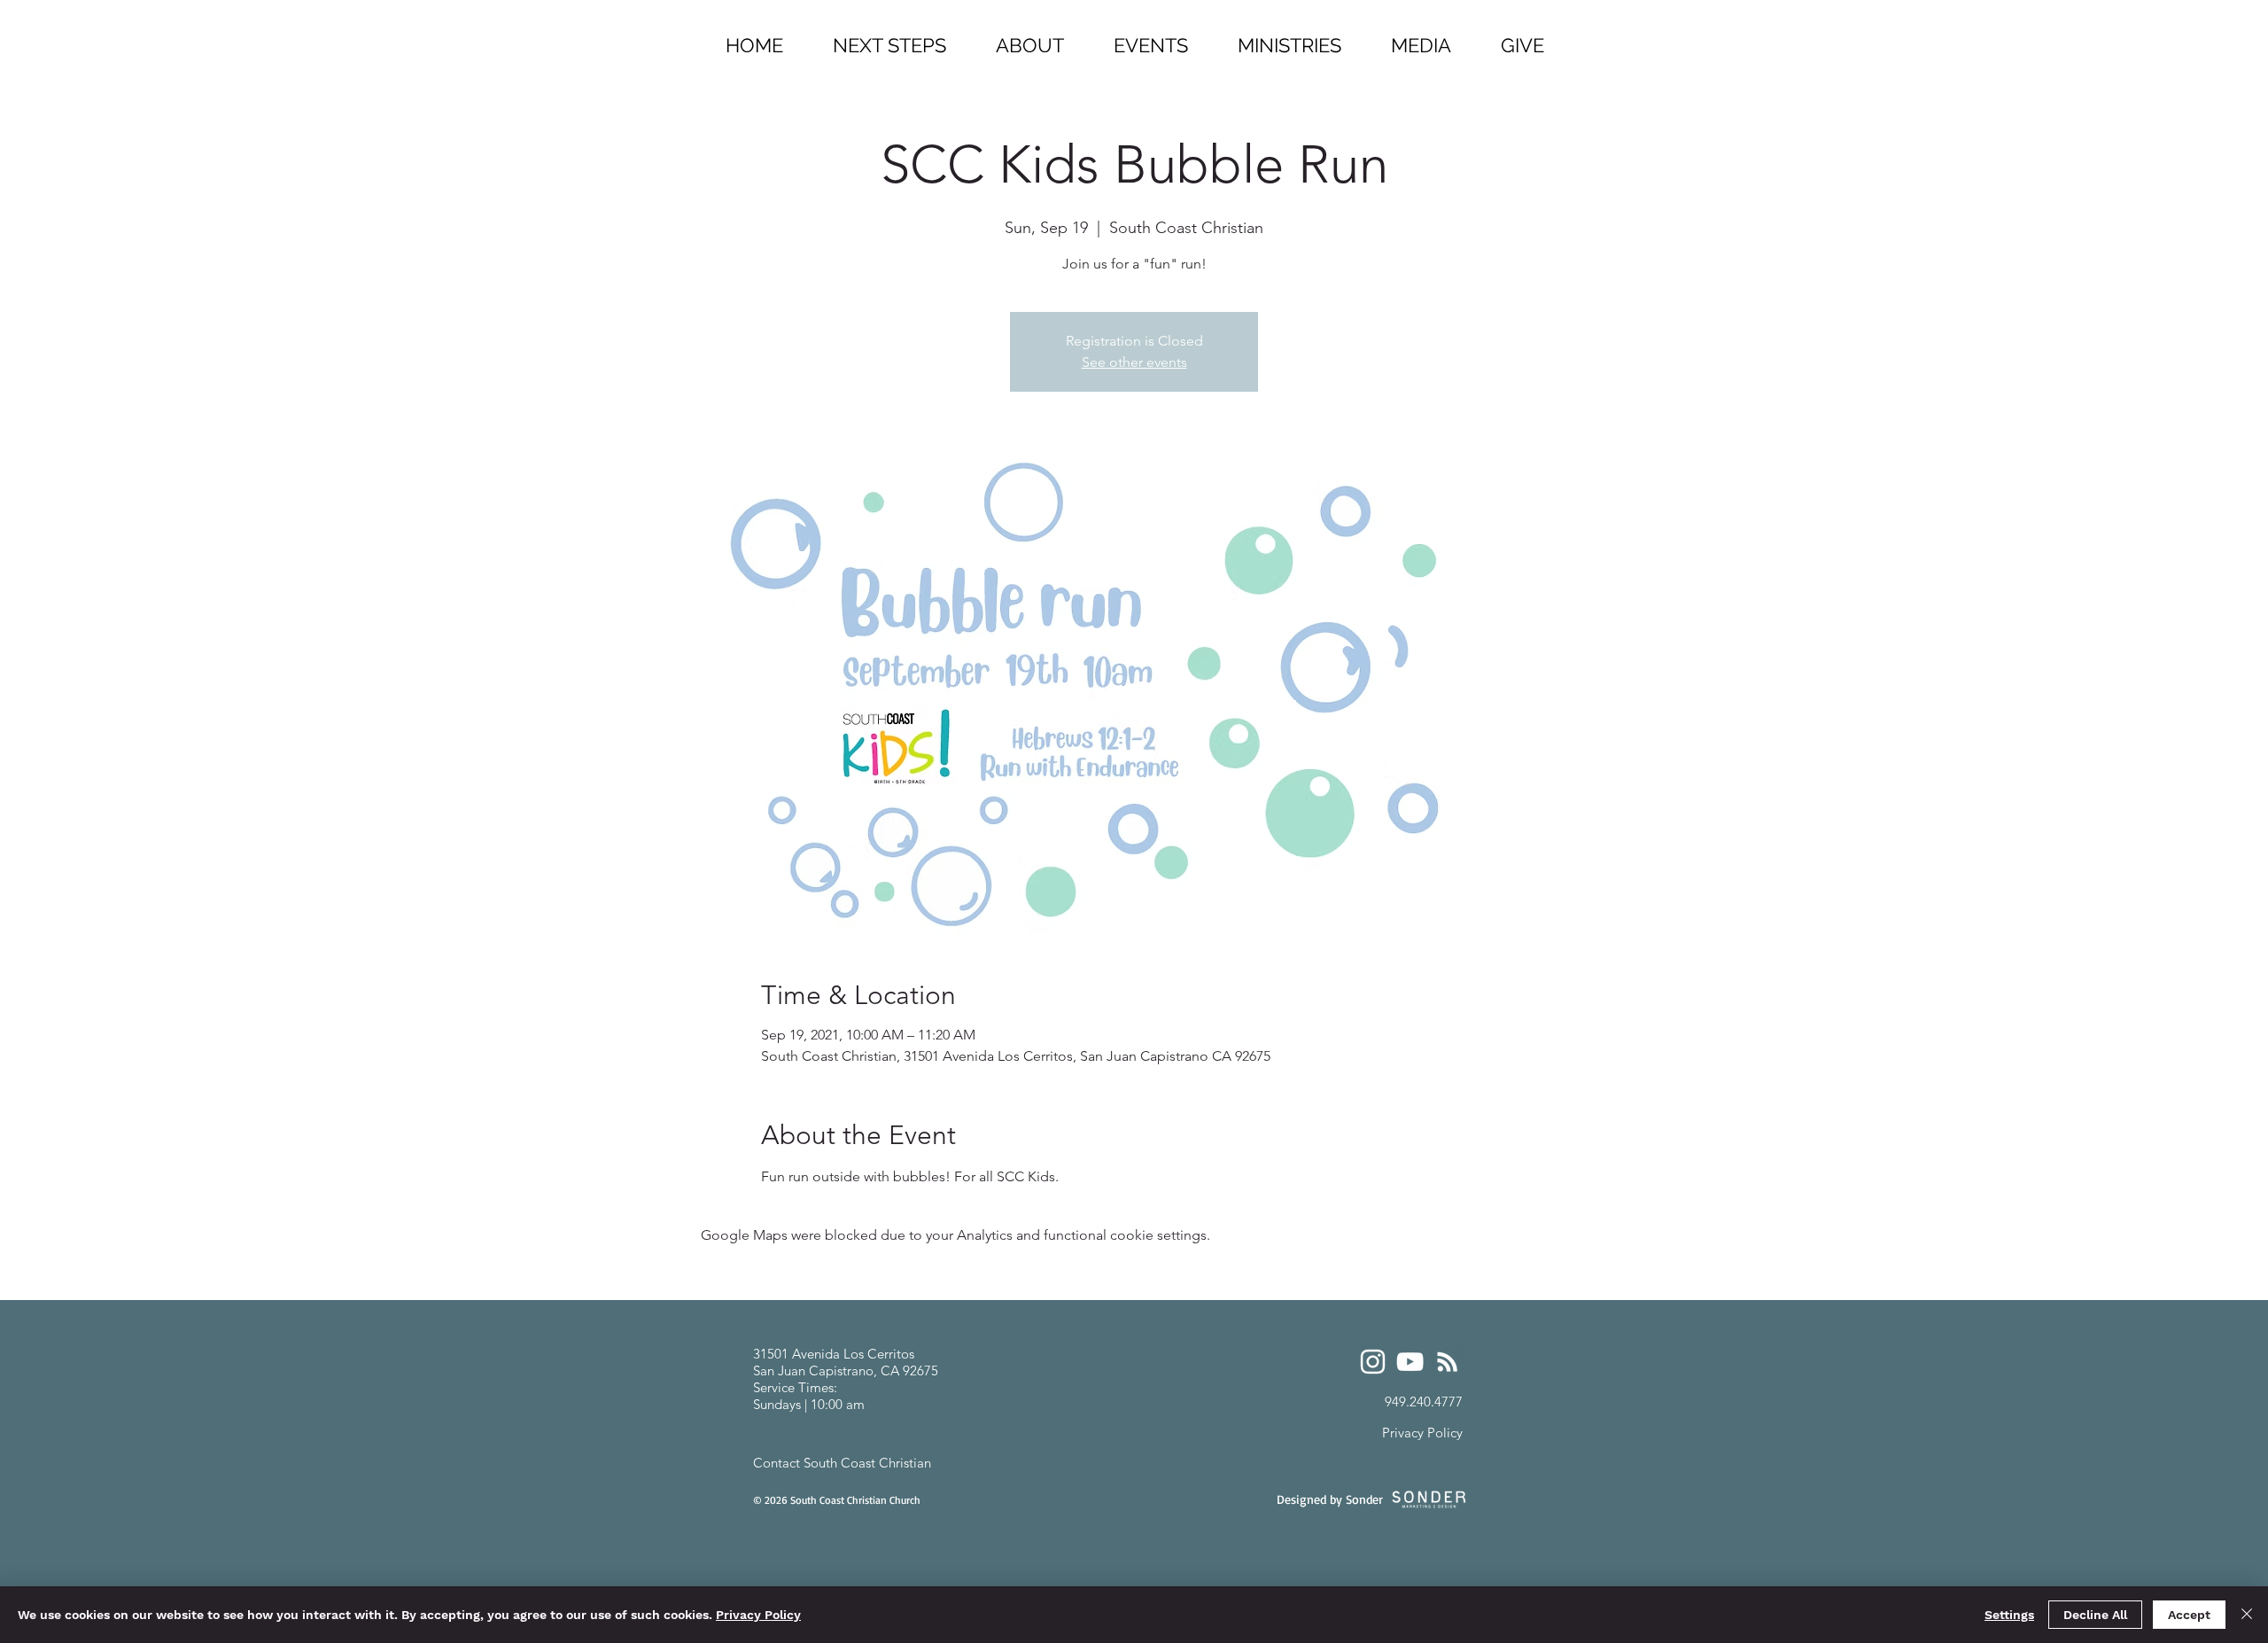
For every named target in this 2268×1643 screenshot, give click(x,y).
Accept (2189, 1615)
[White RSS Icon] (1447, 1362)
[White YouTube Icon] (1410, 1362)
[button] (1289, 38)
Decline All (2095, 1615)
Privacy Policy (758, 1615)
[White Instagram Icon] (1373, 1362)
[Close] (2247, 1615)
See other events (1134, 362)
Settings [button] (2009, 1615)
